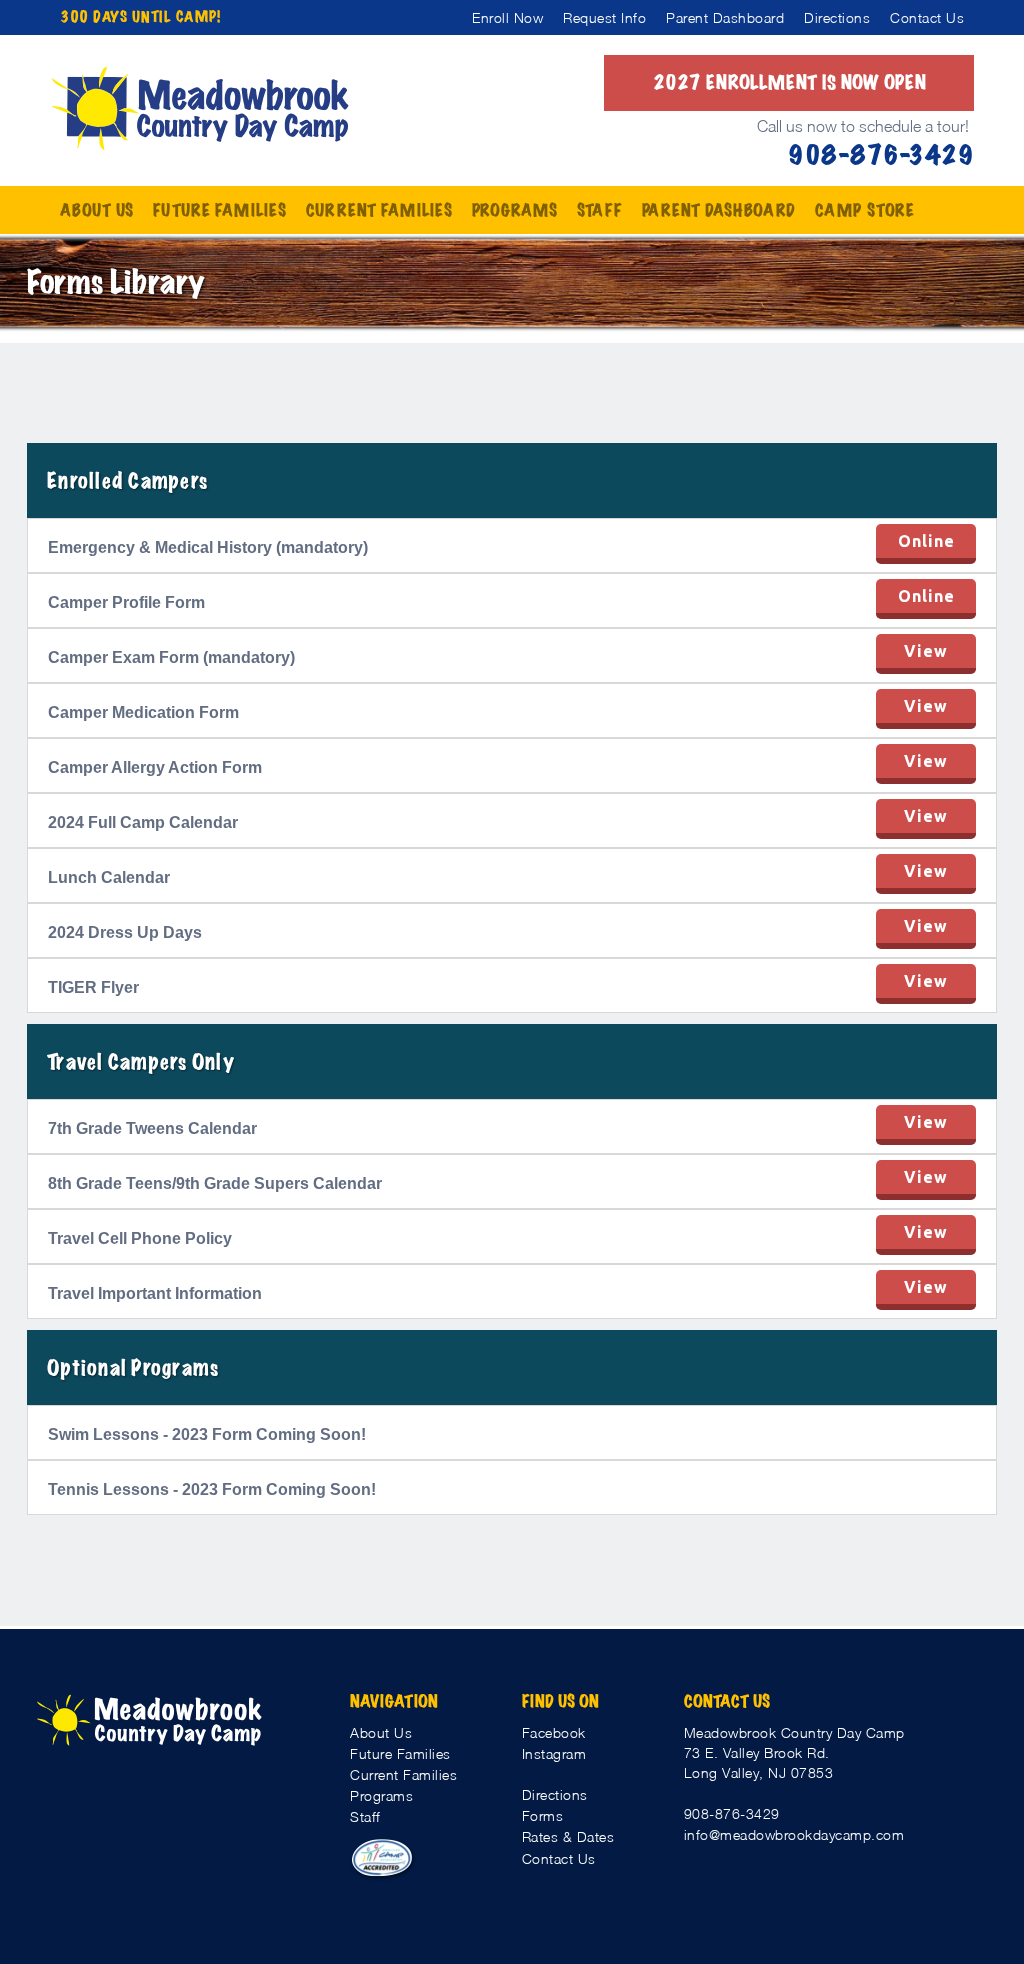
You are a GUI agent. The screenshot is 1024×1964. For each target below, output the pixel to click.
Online (926, 541)
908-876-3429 (732, 1813)
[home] (200, 108)
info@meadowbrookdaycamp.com (794, 1834)
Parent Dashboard (718, 210)
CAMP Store (865, 210)
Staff (365, 1816)
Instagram (554, 1753)
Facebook (554, 1732)
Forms (543, 1815)
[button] (96, 210)
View (926, 651)
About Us (381, 1732)
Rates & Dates (568, 1836)
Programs (381, 1795)
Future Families (400, 1753)
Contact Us (559, 1858)
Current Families (403, 1774)
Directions (555, 1794)
